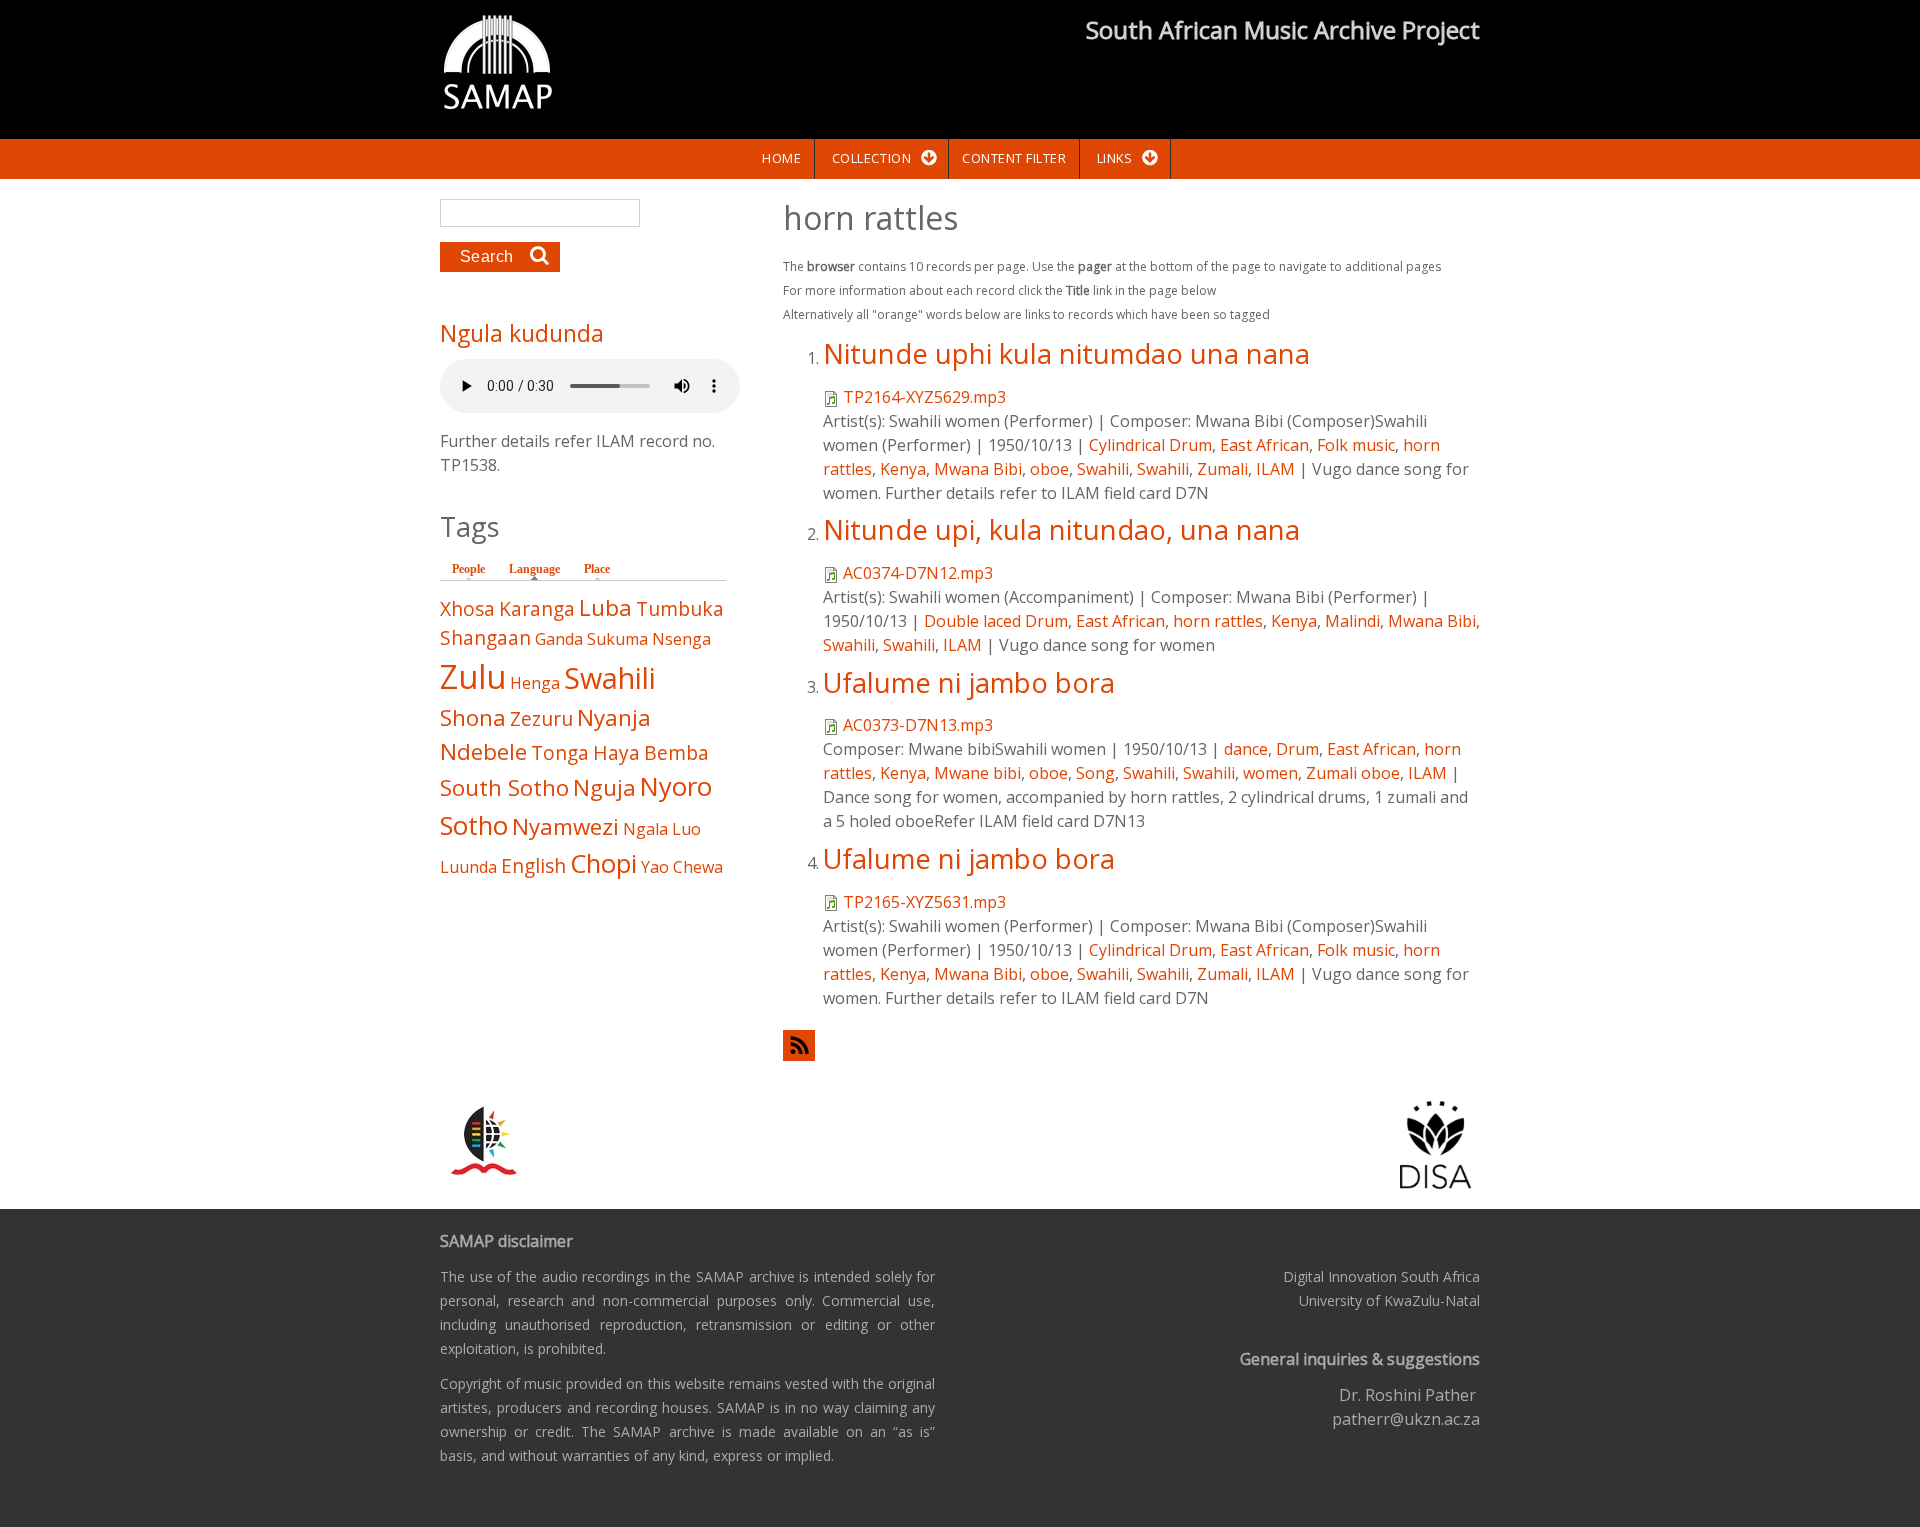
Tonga (560, 752)
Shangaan (485, 637)
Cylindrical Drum (1150, 445)
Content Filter (1014, 158)
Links (1115, 158)
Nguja (604, 787)
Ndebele (483, 751)
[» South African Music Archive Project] (497, 65)
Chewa (698, 867)
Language (539, 569)
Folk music (1356, 445)
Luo (686, 829)
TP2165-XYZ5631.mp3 (924, 902)
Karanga (537, 608)
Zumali (1222, 469)
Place (597, 569)
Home (781, 158)
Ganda (559, 639)
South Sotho (504, 787)
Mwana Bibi (978, 469)
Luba (605, 607)
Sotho (474, 825)
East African (1264, 445)
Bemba (676, 752)
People (468, 569)
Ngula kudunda (522, 333)
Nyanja (614, 717)
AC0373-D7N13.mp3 (918, 725)
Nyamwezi (565, 826)
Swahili (1103, 469)
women (1270, 773)
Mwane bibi (977, 773)
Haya (616, 752)
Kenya (903, 469)
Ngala (645, 829)
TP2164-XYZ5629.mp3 (924, 397)
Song (1095, 773)
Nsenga (681, 639)
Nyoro (676, 786)
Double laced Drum (996, 621)
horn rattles (1218, 621)
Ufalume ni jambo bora (969, 682)
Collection (871, 158)
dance (1246, 749)
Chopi (603, 863)
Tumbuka (680, 608)
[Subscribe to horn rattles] (1131, 1045)
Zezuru (541, 718)
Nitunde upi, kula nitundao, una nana (1061, 529)
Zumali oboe (1353, 773)
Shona (473, 717)
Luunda (468, 867)
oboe (1049, 469)
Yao (655, 867)
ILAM (1275, 469)
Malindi (1352, 621)
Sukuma (617, 639)
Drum (1297, 749)
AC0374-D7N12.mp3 (918, 573)
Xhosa (467, 608)
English (533, 865)
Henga (535, 683)
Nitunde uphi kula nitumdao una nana (1066, 353)
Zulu (473, 676)
